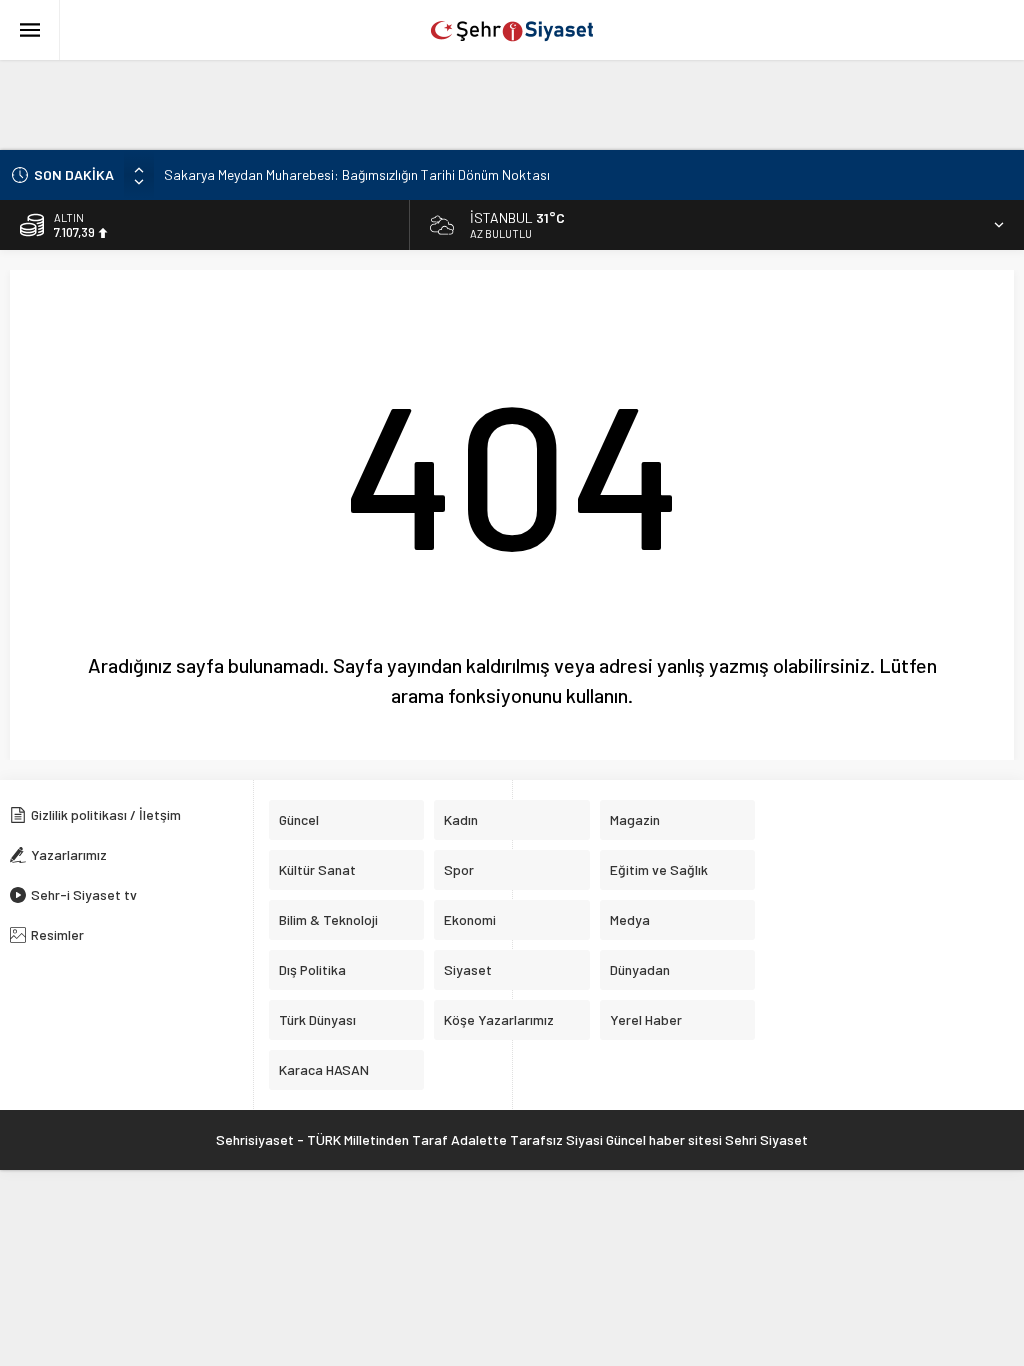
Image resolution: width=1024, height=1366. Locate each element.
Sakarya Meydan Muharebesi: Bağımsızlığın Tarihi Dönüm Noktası (357, 174)
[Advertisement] (485, 105)
